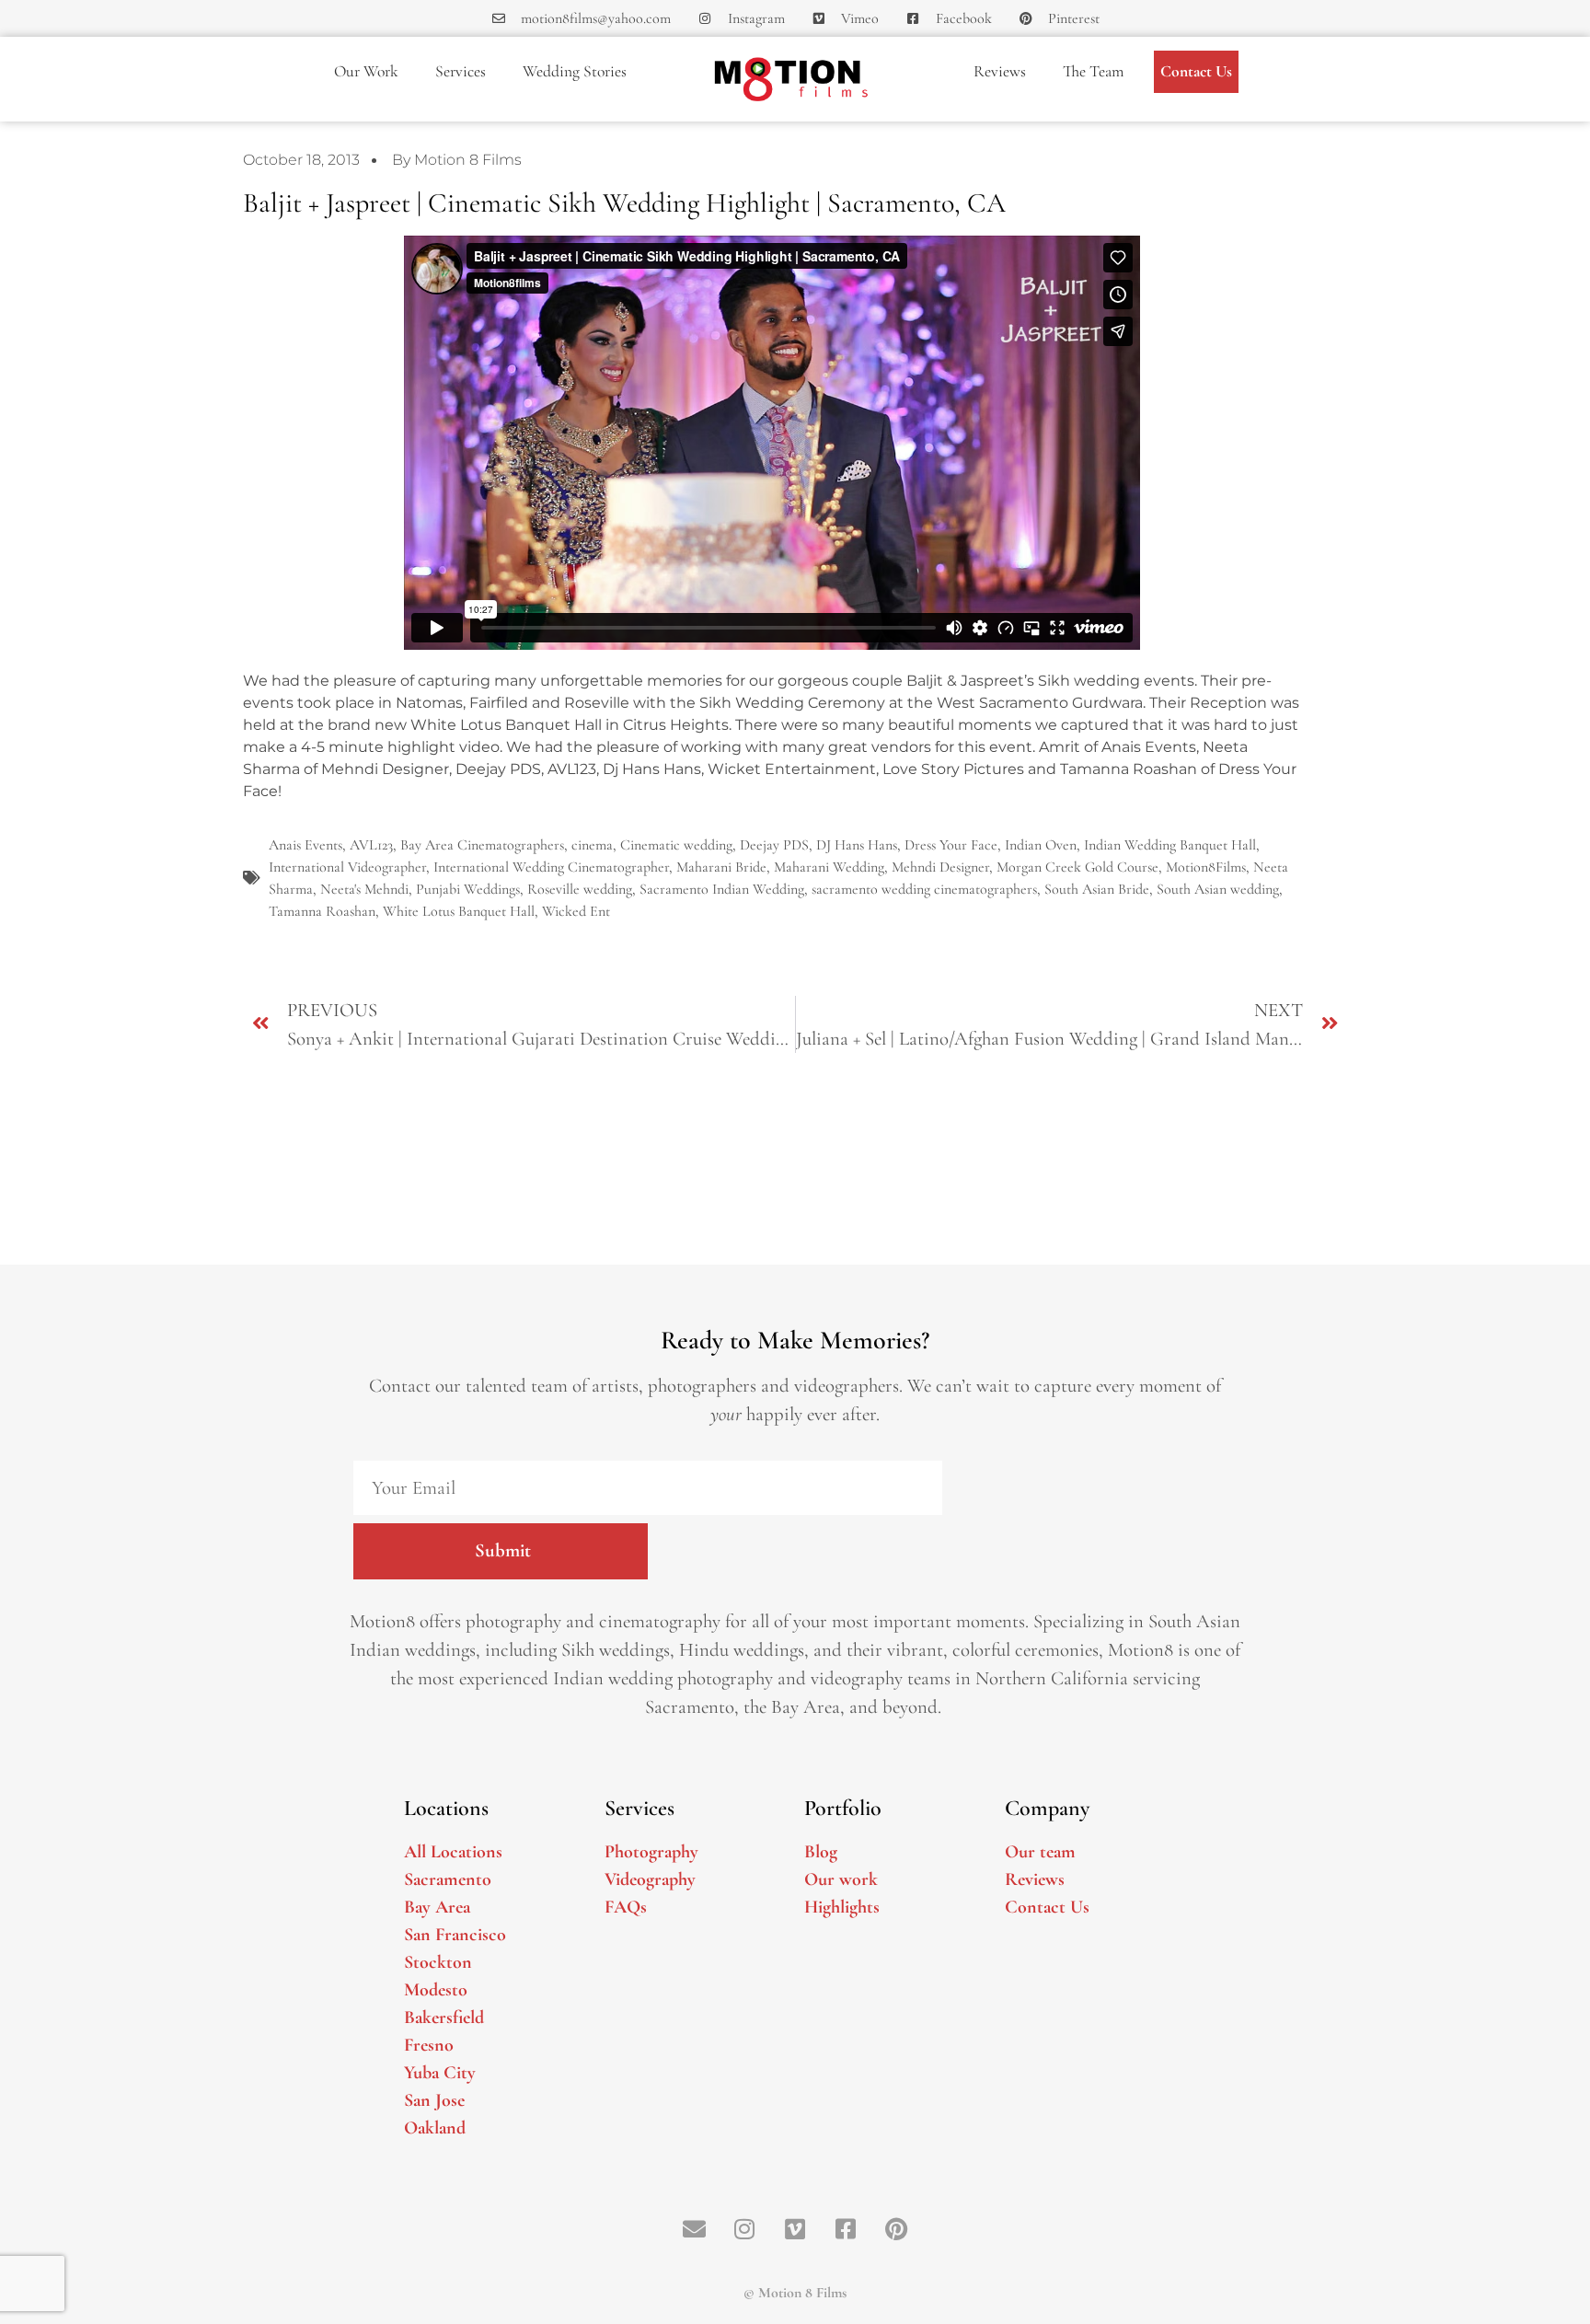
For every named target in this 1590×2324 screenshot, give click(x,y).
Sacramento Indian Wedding (722, 889)
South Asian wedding (1218, 889)
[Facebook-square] (846, 2229)
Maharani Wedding (829, 867)
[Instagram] (744, 2229)
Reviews (1000, 71)
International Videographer (347, 867)
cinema (592, 845)
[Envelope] (694, 2229)
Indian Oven (1041, 845)
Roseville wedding (580, 889)
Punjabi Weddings (468, 889)
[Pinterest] (896, 2229)
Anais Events (305, 845)
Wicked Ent (576, 911)
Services (461, 71)
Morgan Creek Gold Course (1077, 867)
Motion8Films (1206, 867)
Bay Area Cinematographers (482, 845)
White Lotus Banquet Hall (459, 911)
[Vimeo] (795, 2229)
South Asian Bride (1097, 889)
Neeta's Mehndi (364, 889)
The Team (1093, 71)
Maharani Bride (721, 867)
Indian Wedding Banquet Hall (1170, 845)
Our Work (366, 71)
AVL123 (371, 845)
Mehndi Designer (940, 867)
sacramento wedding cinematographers (924, 889)
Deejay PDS (774, 845)
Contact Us (1196, 71)
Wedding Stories (575, 71)
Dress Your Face (951, 845)
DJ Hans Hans (857, 845)
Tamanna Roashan (322, 911)
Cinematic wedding (676, 845)
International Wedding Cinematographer (551, 867)
